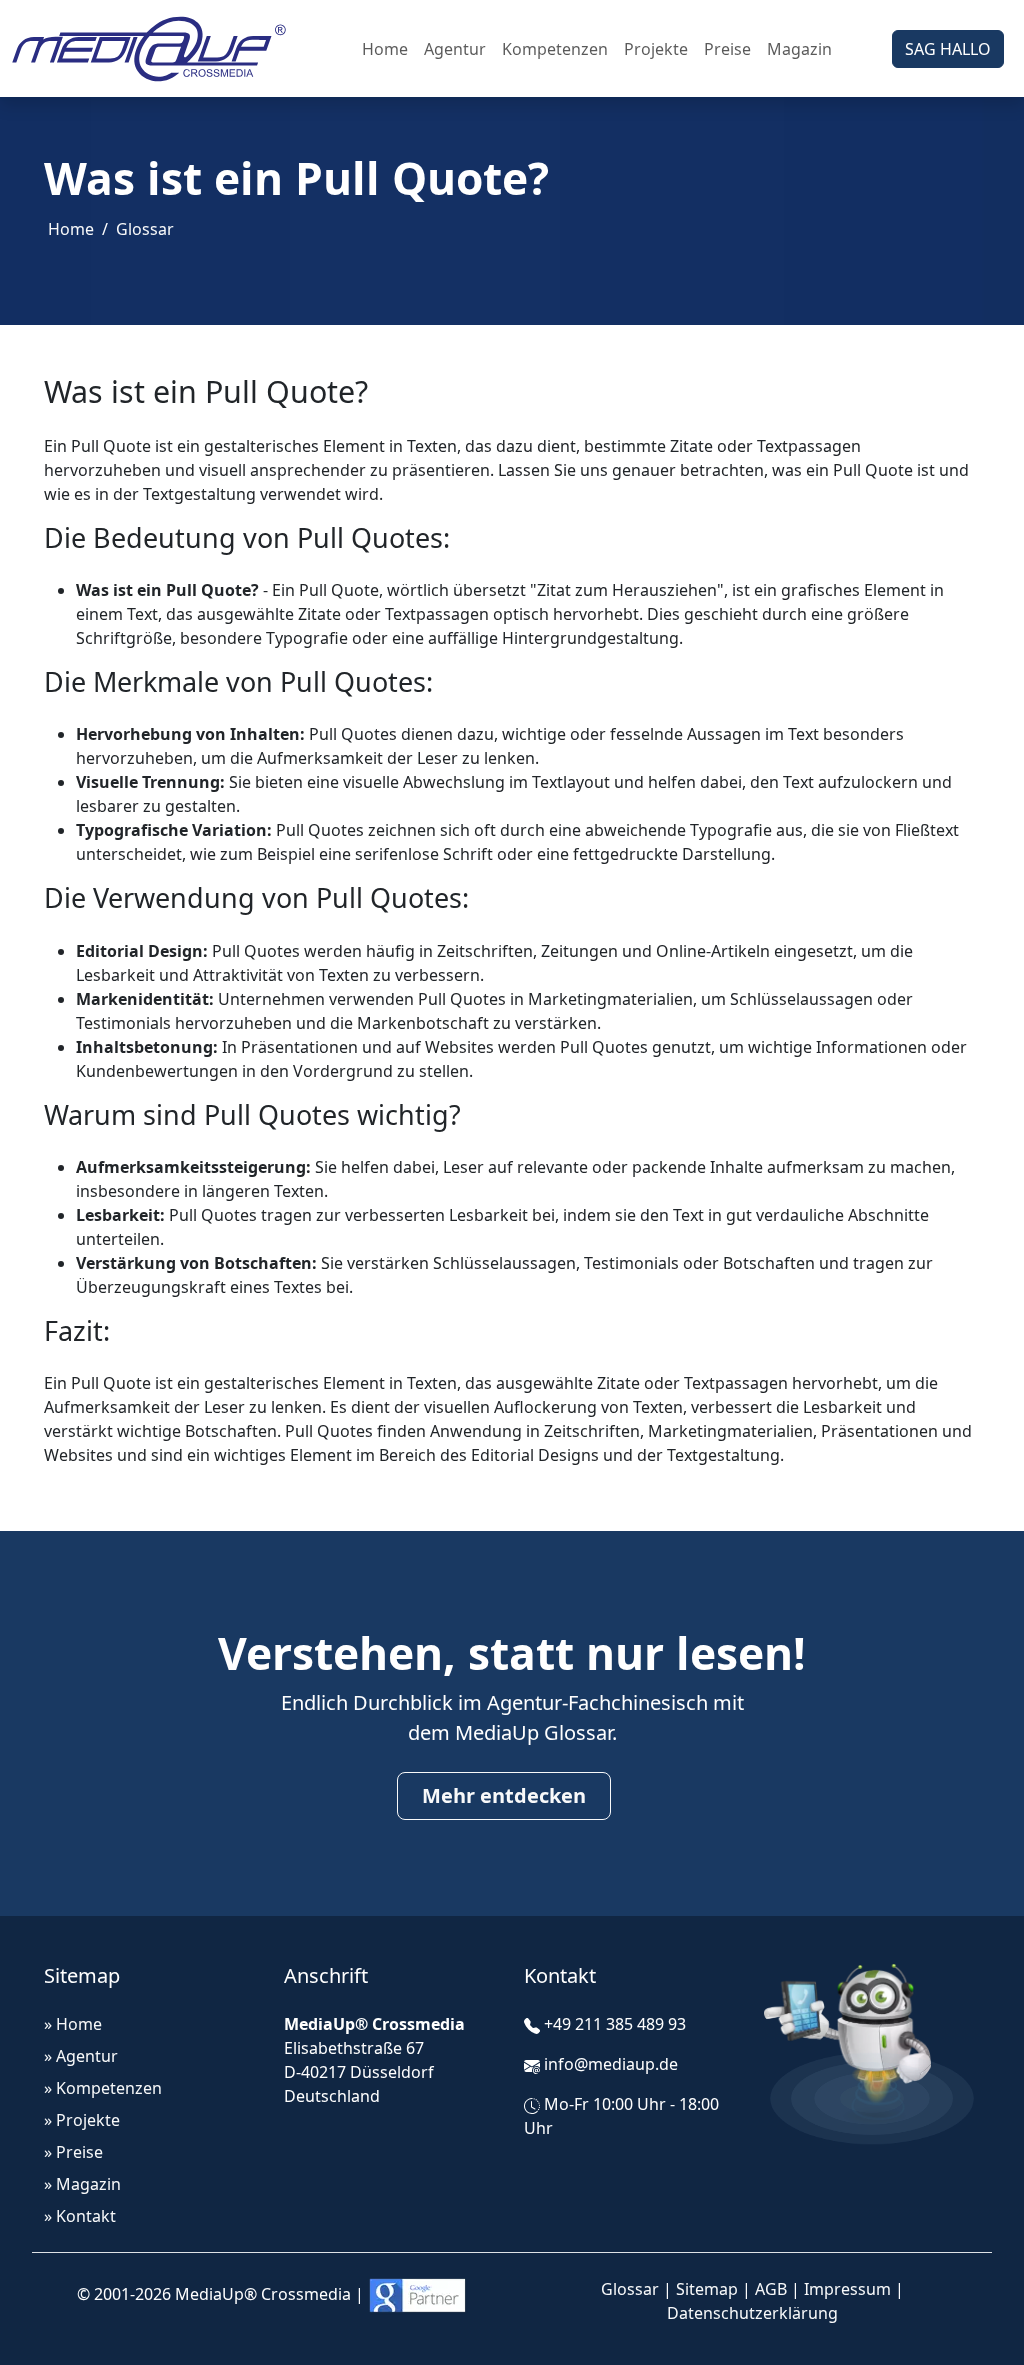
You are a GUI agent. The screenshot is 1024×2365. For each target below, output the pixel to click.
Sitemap (707, 2289)
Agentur (455, 49)
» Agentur (81, 2056)
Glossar (145, 229)
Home (385, 49)
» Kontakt (80, 2216)
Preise (727, 49)
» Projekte (82, 2120)
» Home (73, 2024)
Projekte (656, 49)
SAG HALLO (948, 49)
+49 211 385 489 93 (615, 2024)
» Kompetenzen (103, 2088)
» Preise (73, 2152)
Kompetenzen (555, 49)
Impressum (847, 2289)
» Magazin (82, 2184)
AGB (771, 2289)
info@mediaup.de (611, 2064)
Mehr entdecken (504, 1795)
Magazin (799, 49)
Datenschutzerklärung (752, 2313)
